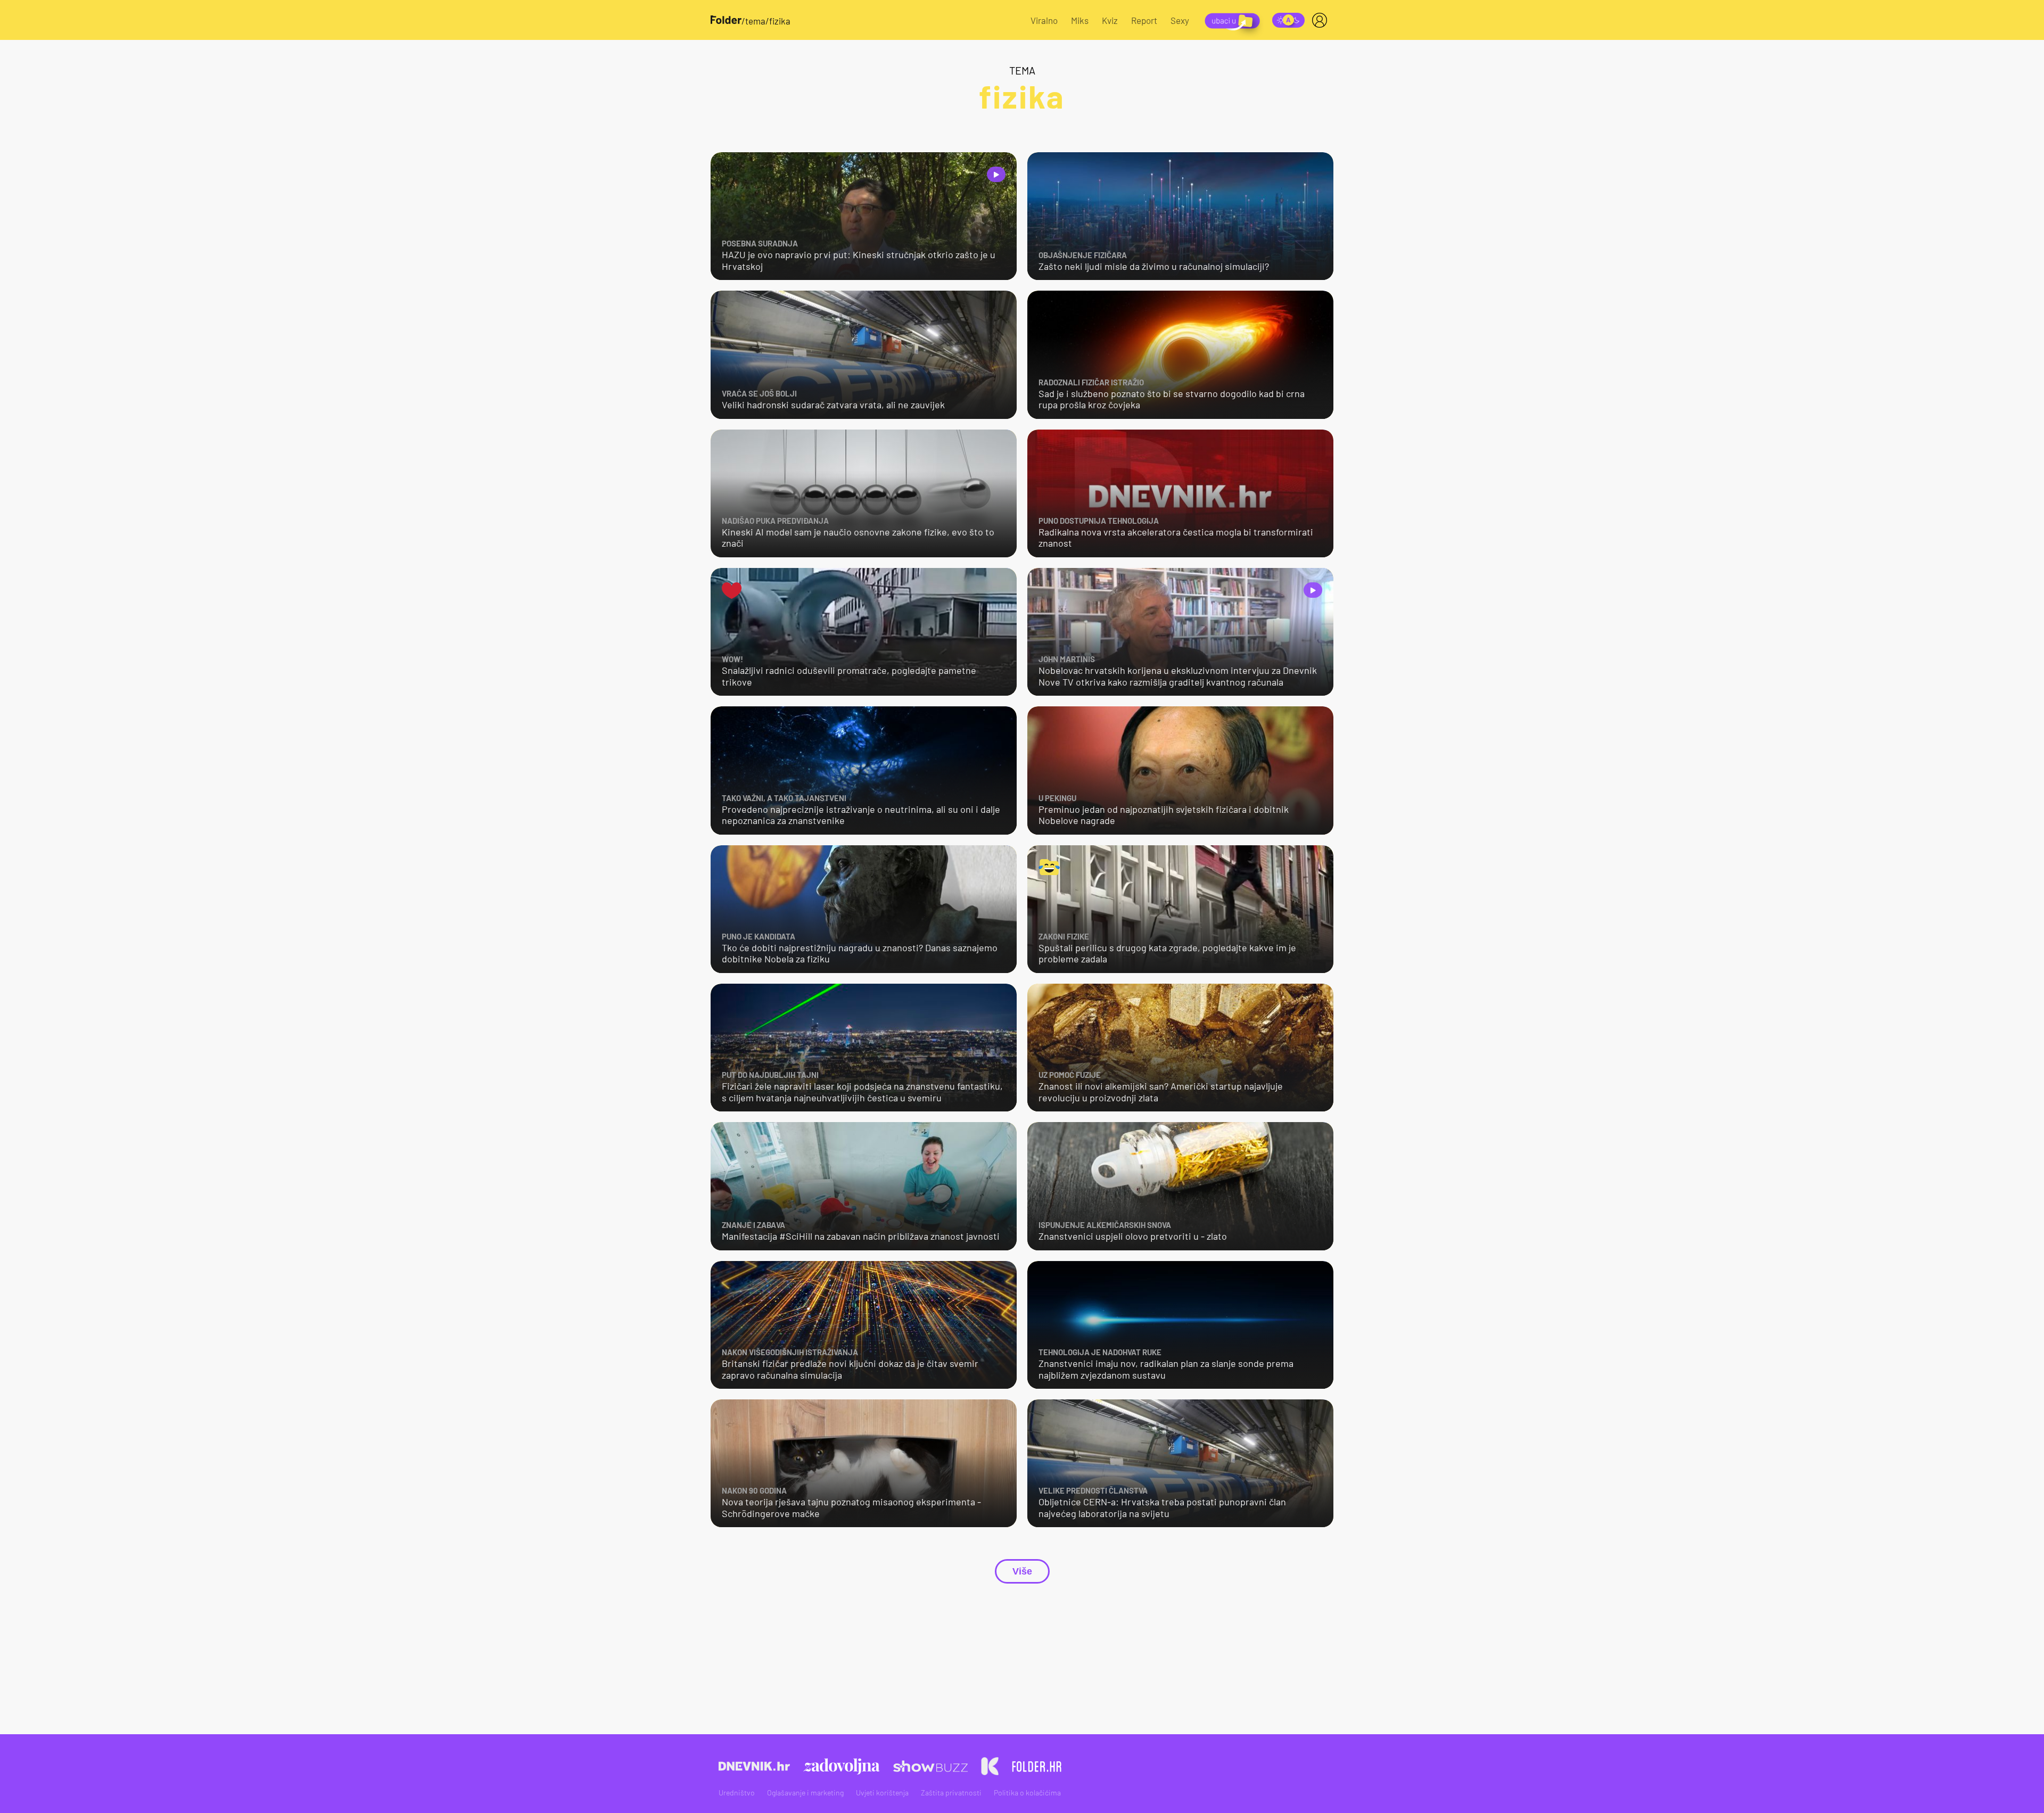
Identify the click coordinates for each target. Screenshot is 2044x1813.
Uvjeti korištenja (882, 1793)
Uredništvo (737, 1793)
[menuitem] (1322, 20)
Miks (1080, 20)
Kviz (1110, 20)
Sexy (1180, 20)
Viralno (1044, 20)
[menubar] (1322, 20)
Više (1022, 1571)
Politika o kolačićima (1027, 1793)
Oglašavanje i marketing (805, 1793)
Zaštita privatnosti (951, 1793)
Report (1144, 20)
